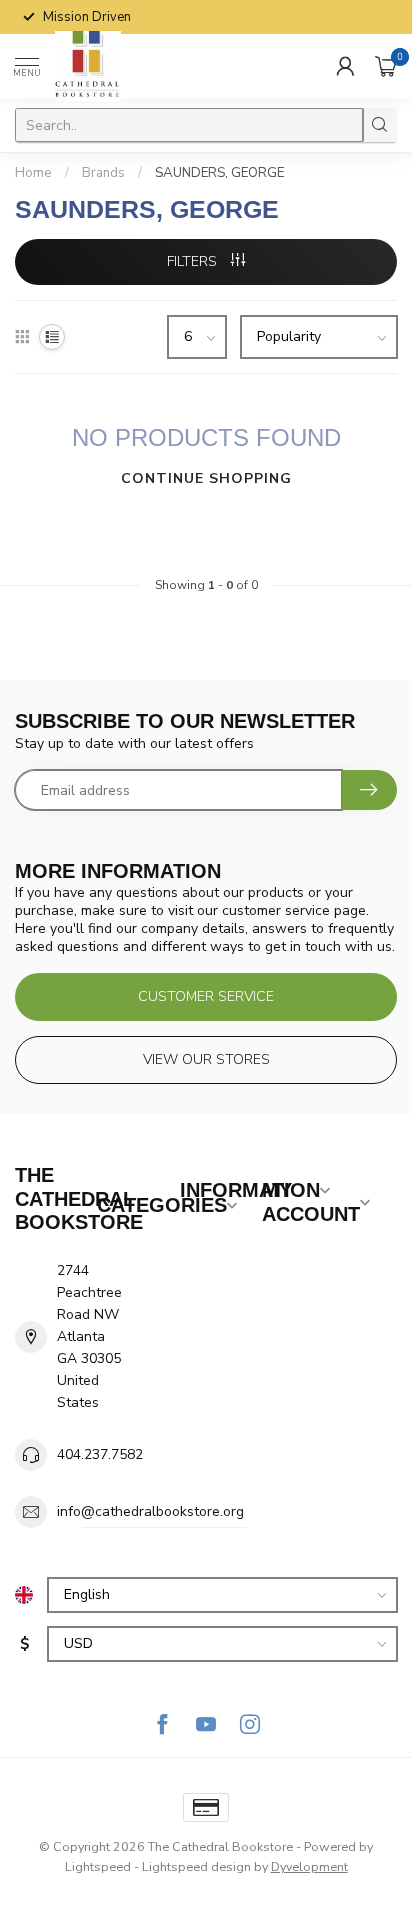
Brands (103, 173)
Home (33, 173)
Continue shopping (206, 478)
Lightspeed (98, 1866)
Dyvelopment (309, 1866)
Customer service (206, 996)
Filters (194, 261)
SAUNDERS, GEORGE (219, 173)
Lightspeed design (196, 1866)
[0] (386, 66)
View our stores (206, 1059)
